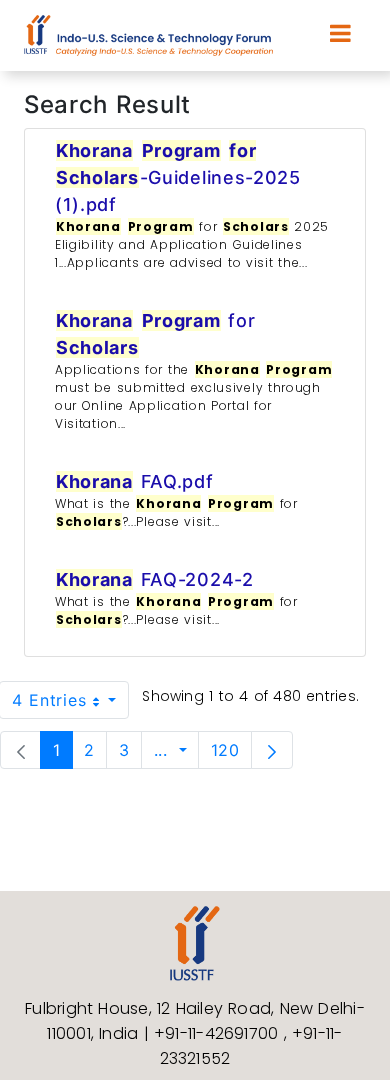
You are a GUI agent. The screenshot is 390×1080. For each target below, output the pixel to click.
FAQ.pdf (135, 481)
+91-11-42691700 (219, 1033)
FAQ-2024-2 (155, 579)
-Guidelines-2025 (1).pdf (178, 177)
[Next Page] (272, 750)
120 (230, 749)
